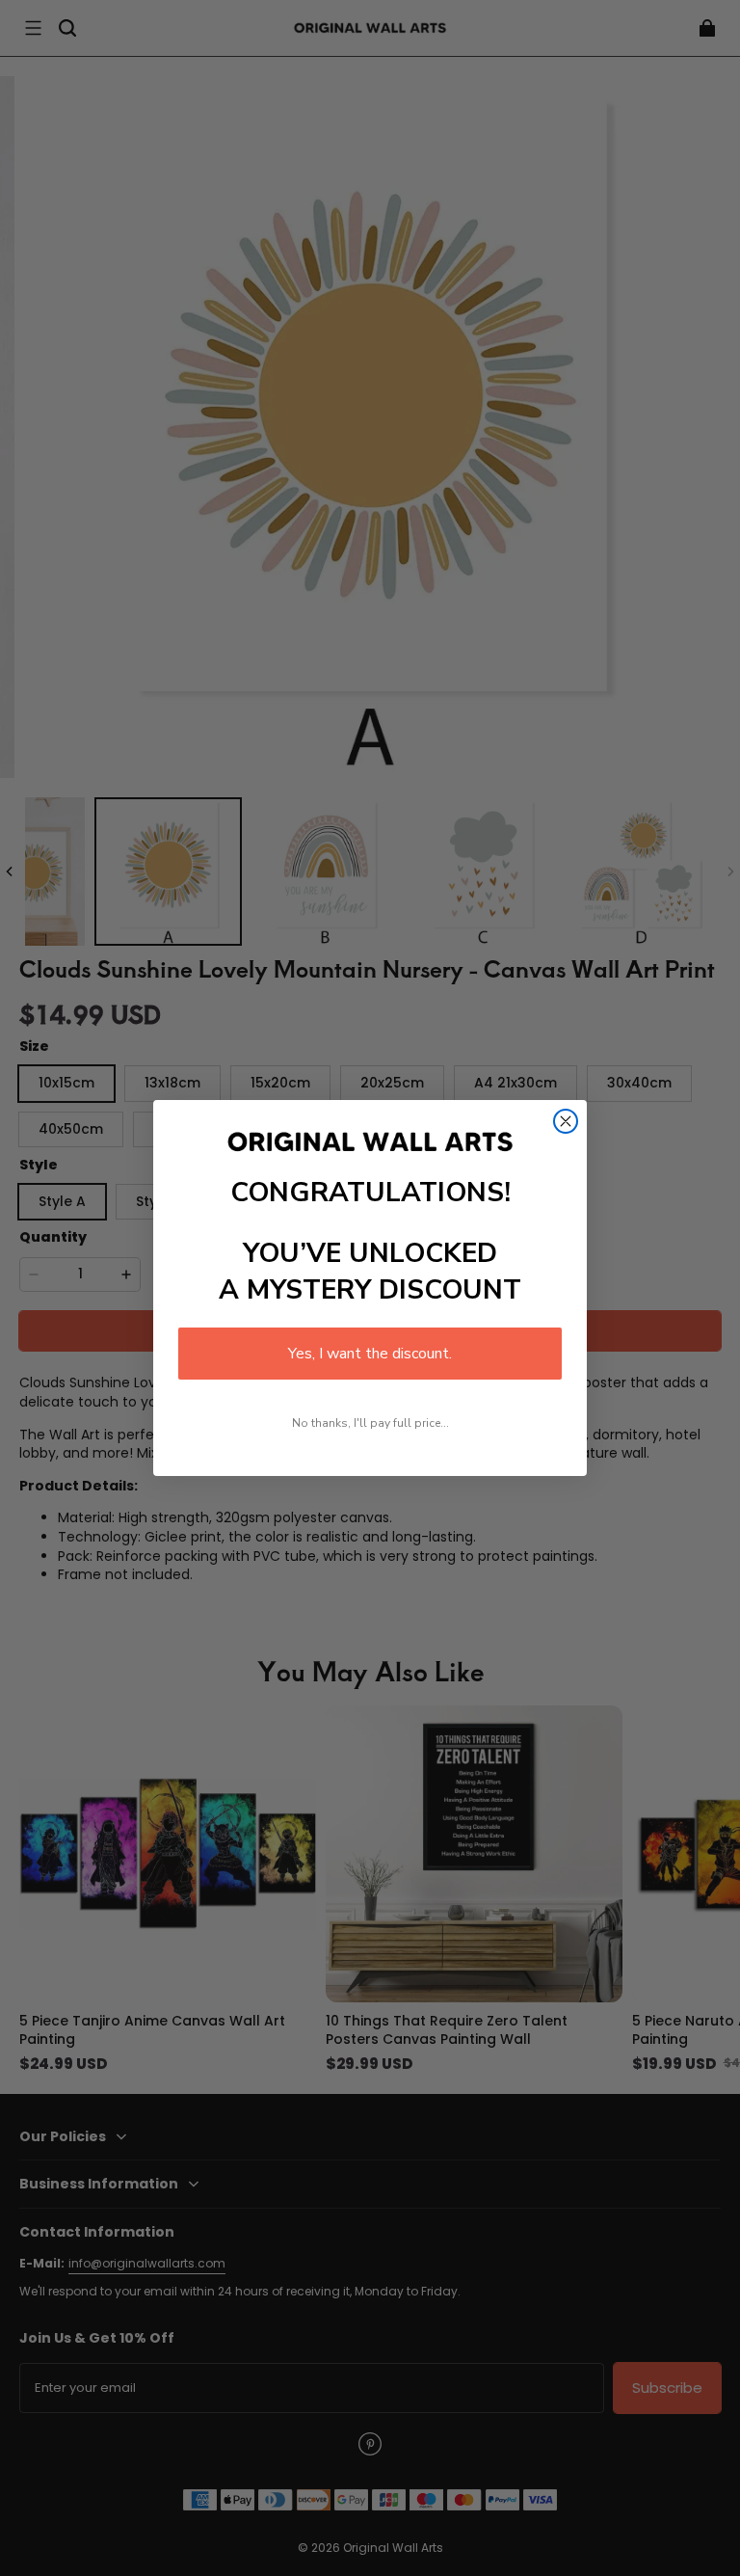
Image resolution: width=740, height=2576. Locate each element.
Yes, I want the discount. (370, 1354)
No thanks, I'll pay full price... (370, 1423)
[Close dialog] (566, 1121)
